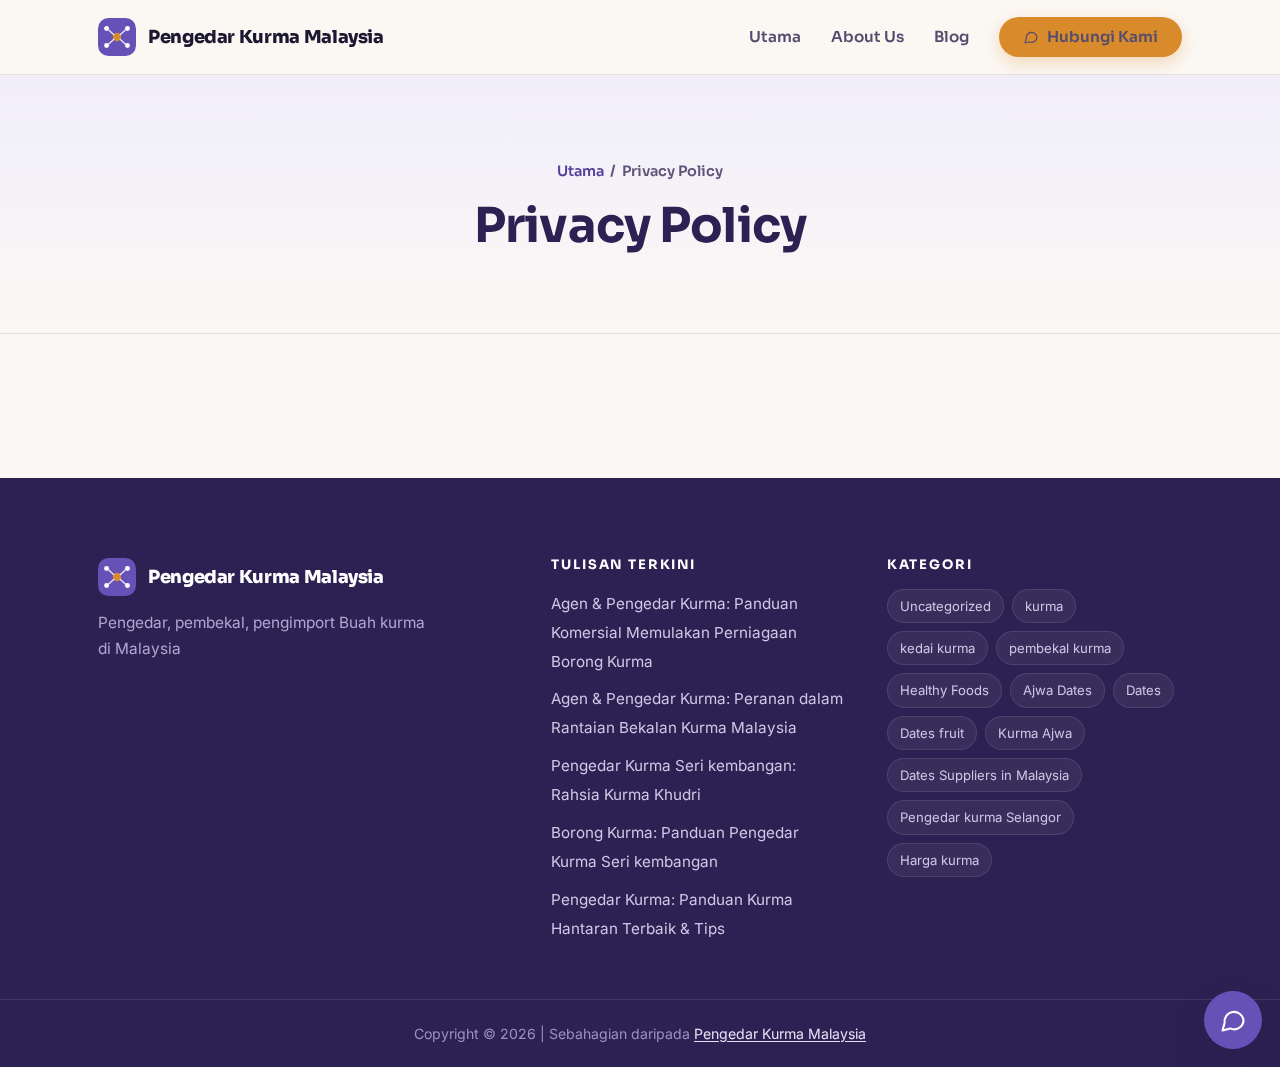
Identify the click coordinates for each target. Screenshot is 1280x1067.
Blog (951, 36)
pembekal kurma (1060, 648)
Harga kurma (939, 860)
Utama (775, 36)
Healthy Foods (944, 690)
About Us (867, 36)
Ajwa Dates (1057, 690)
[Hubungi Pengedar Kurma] (1233, 1020)
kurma (1044, 606)
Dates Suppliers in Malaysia (984, 775)
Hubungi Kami (1102, 36)
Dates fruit (932, 733)
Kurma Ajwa (1035, 733)
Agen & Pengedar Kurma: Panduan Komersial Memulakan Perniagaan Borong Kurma (674, 632)
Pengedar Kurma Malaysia (780, 1033)
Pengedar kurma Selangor (980, 817)
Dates (1143, 690)
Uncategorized (945, 606)
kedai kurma (937, 648)
